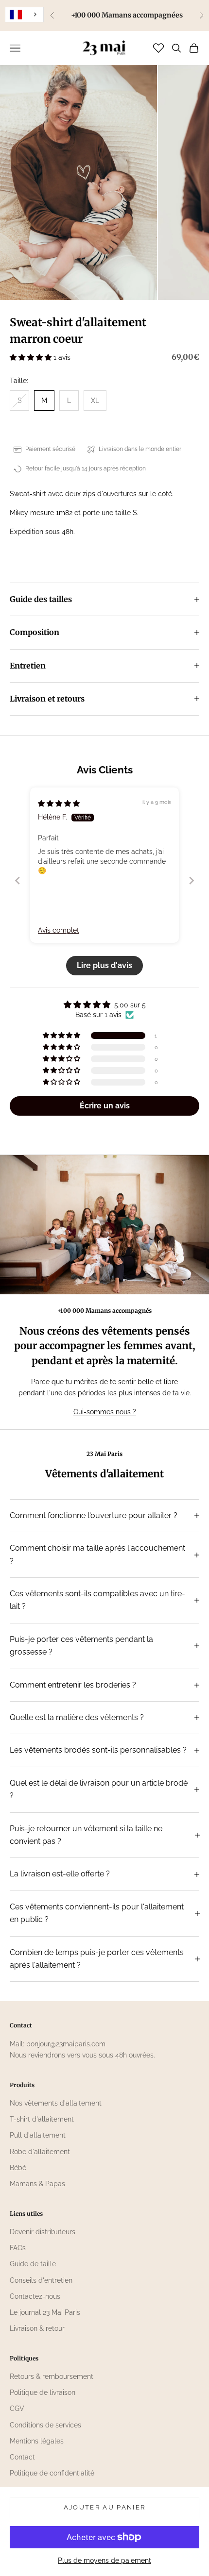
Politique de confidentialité (52, 2473)
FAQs (18, 2248)
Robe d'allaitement (40, 2152)
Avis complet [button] (59, 930)
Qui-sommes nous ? (105, 1412)
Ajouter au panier (105, 2507)
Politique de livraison (43, 2392)
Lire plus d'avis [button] (104, 965)
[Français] (24, 15)
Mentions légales (37, 2441)
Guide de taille (33, 2264)
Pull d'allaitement (38, 2135)
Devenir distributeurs (43, 2232)
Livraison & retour (37, 2328)
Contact (22, 2457)
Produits (22, 2085)
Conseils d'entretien (41, 2280)
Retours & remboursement (52, 2376)
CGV (17, 2409)
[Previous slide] (17, 880)
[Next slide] (192, 880)
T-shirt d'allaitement (42, 2119)
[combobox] (24, 15)
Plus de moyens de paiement (104, 2560)
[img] (59, 803)
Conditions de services (45, 2425)
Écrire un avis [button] (105, 1106)
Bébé (18, 2168)
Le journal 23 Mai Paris (45, 2312)
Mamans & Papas (37, 2184)
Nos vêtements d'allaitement (56, 2103)
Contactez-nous (35, 2296)
